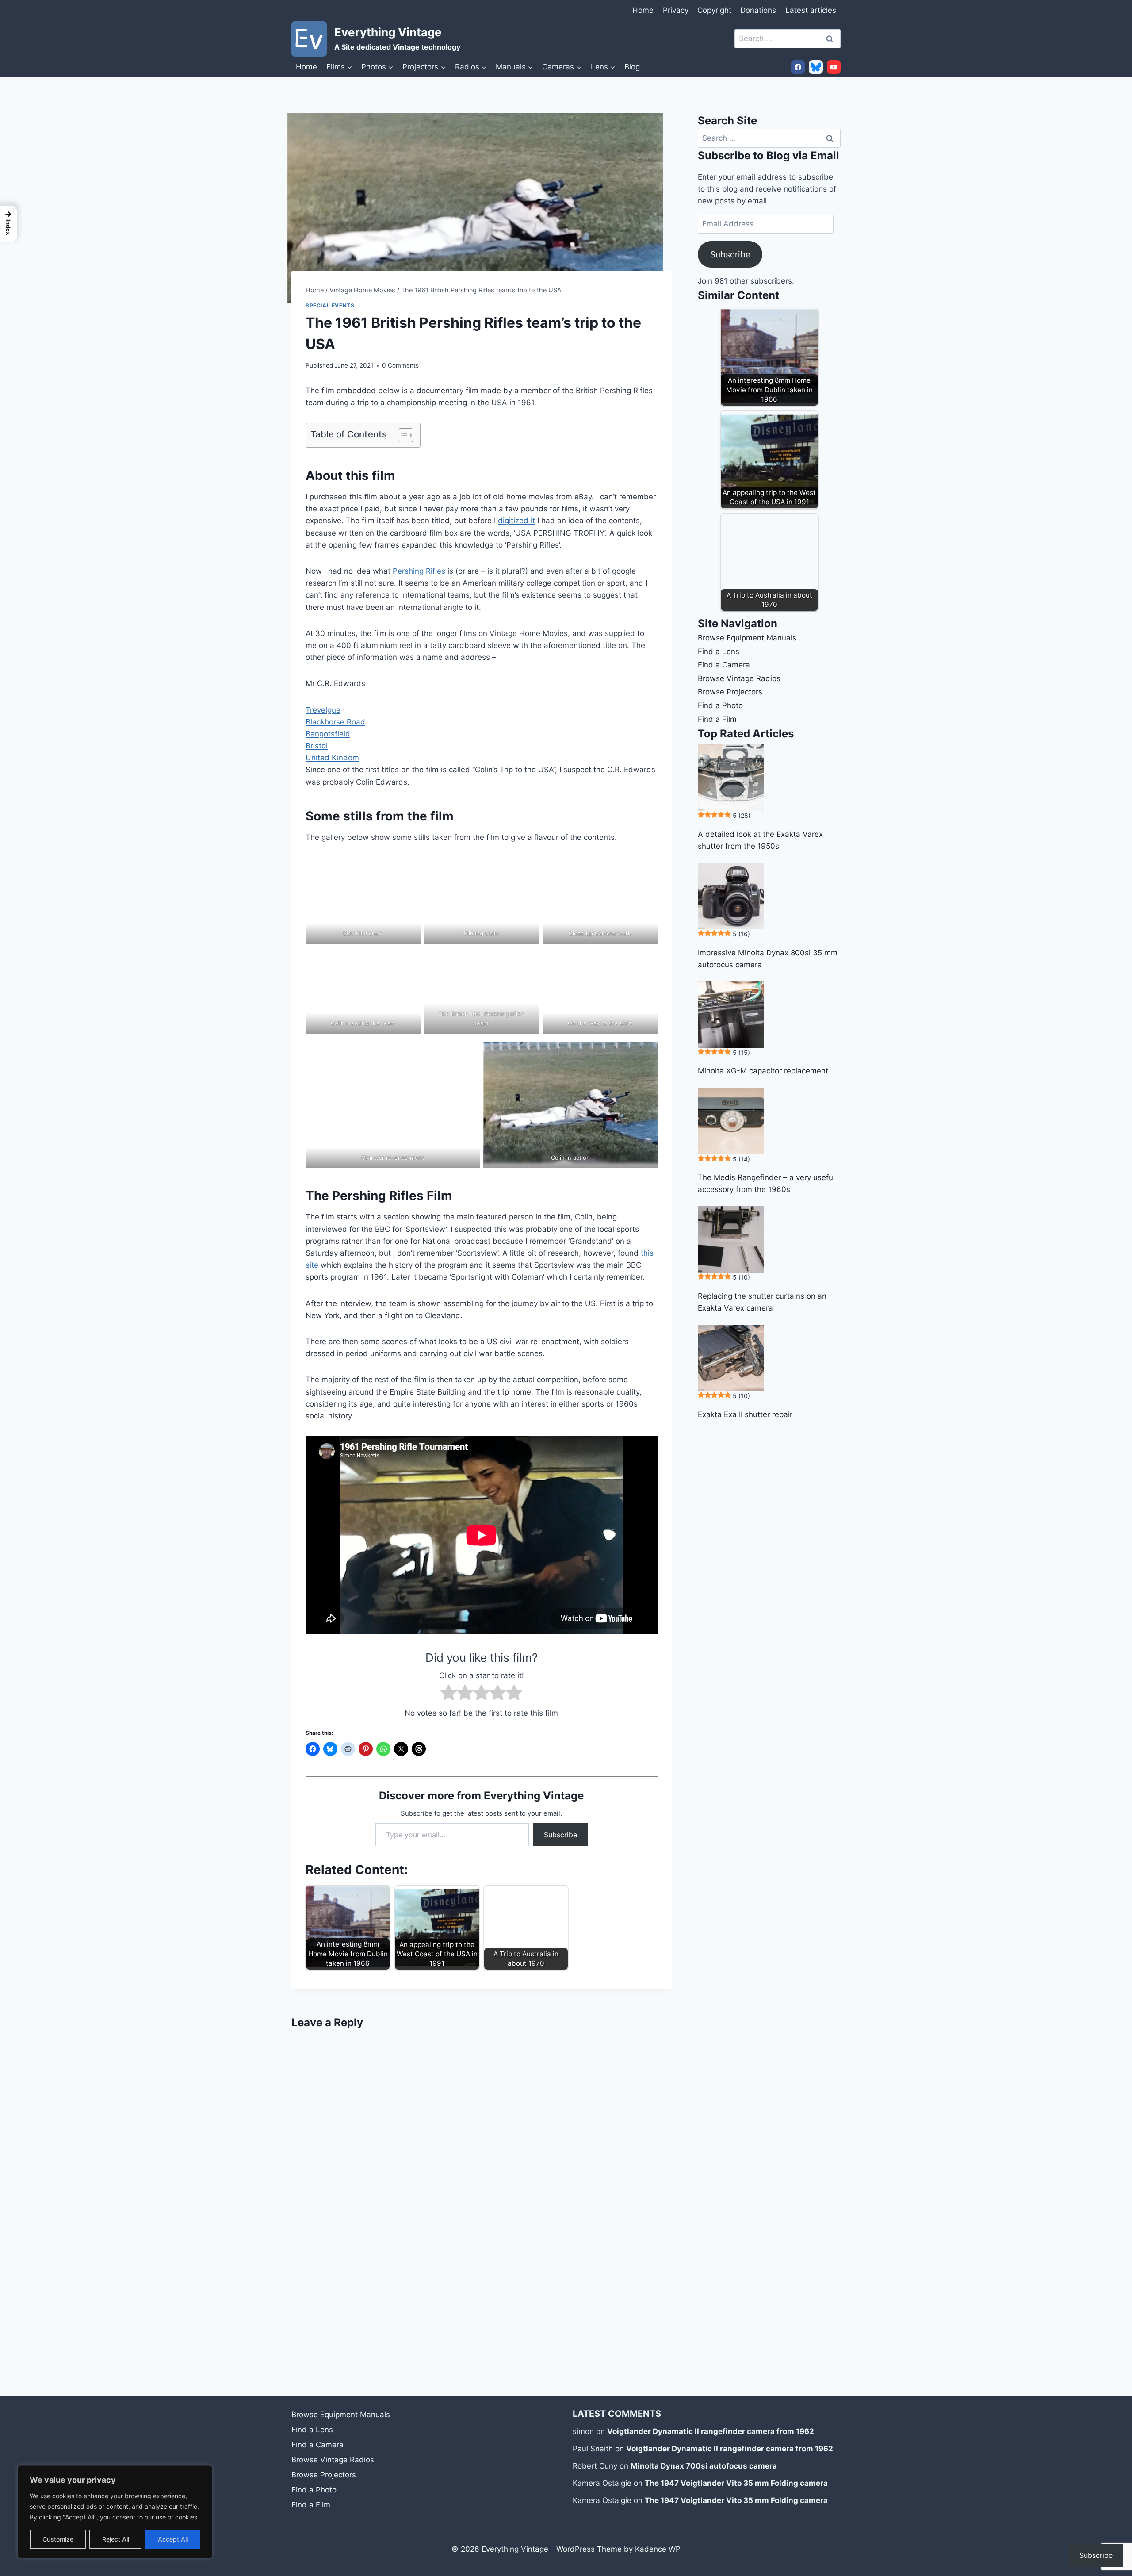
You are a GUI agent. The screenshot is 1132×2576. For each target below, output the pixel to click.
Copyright (714, 10)
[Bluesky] (816, 67)
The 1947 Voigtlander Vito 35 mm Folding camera (736, 2483)
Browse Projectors (730, 692)
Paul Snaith (593, 2449)
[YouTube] (834, 67)
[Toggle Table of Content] (401, 435)
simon (583, 2431)
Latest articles (811, 10)
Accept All (173, 2539)
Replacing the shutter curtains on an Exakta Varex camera (762, 1302)
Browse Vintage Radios (739, 678)
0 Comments (400, 365)
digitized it (516, 521)
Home (643, 10)
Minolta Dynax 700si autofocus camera (704, 2466)
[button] (8, 224)
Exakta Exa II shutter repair (745, 1414)
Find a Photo (720, 705)
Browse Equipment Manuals (747, 638)
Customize (58, 2539)
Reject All (116, 2539)
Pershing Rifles (418, 571)
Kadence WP (658, 2549)
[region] (115, 2512)
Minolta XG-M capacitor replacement (763, 1071)
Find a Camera (724, 665)
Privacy (676, 10)
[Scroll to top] (1116, 2505)
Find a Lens (719, 652)
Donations (758, 10)
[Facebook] (798, 67)
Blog (632, 67)
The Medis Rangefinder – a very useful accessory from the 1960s (766, 1183)
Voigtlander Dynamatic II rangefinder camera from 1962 (711, 2431)
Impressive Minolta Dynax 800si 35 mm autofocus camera (768, 959)
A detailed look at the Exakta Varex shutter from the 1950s (760, 840)
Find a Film (717, 719)
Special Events (330, 305)
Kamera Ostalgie (602, 2483)
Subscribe (560, 1835)
